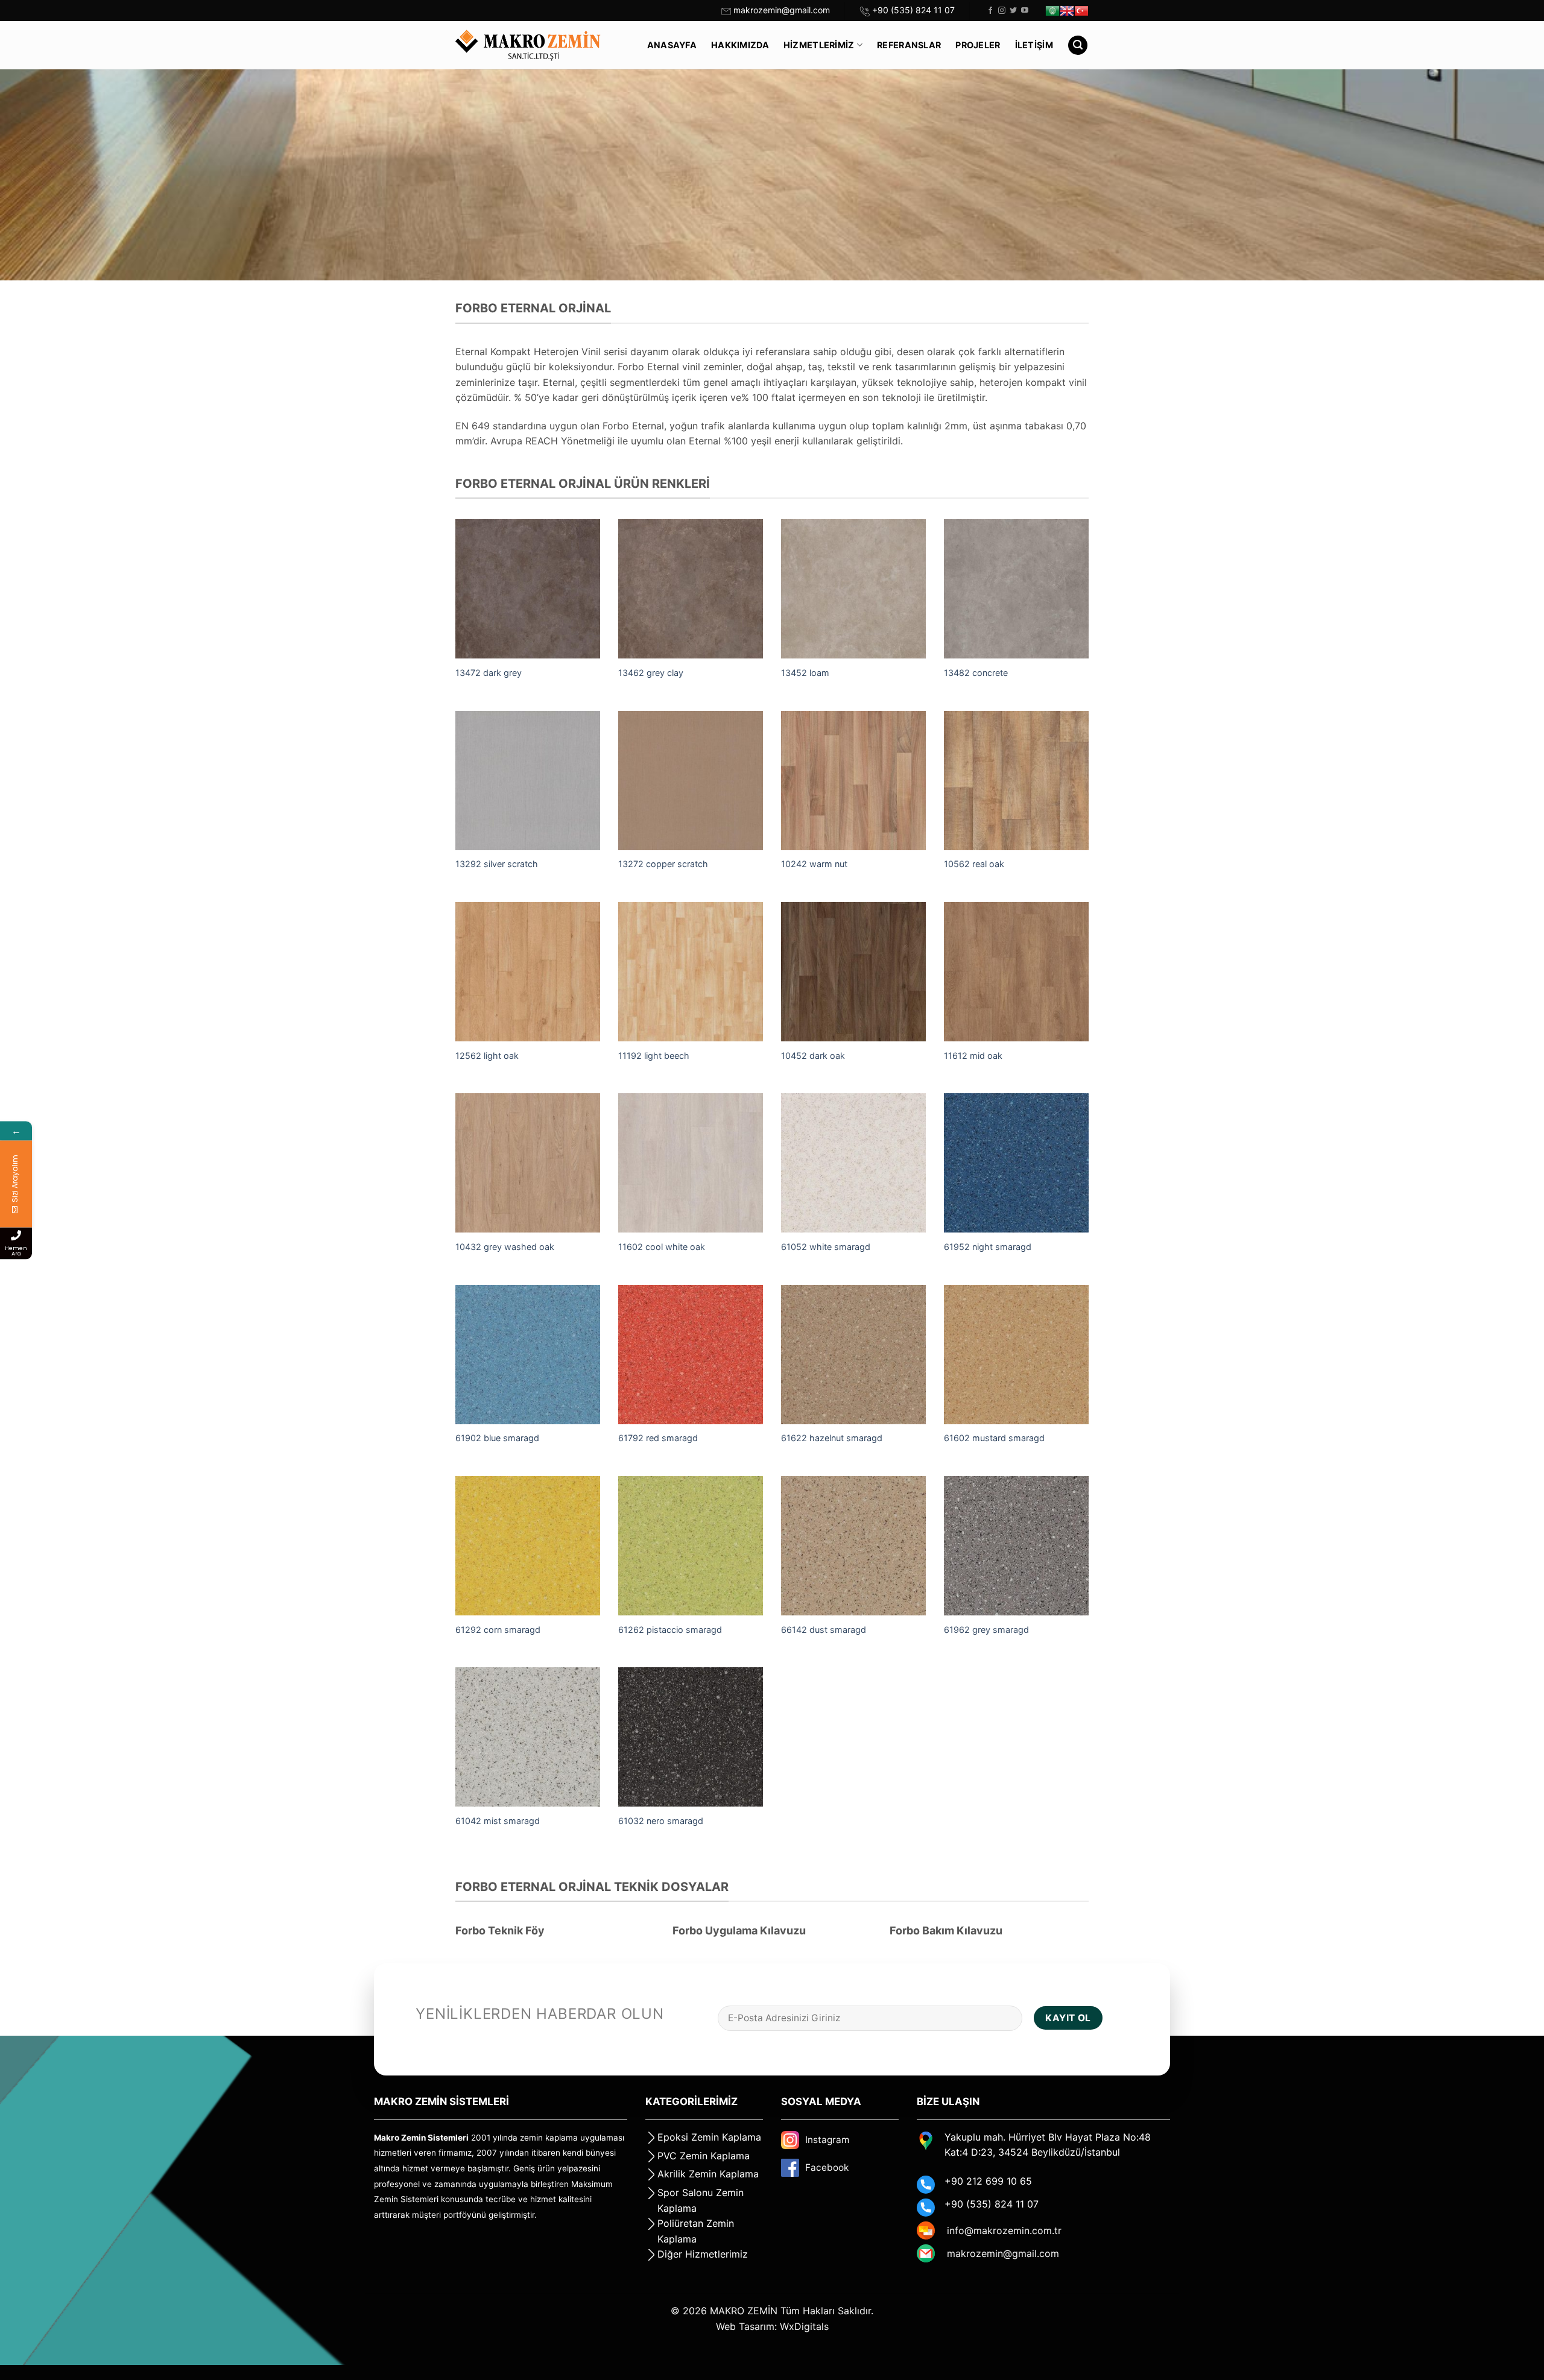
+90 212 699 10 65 (988, 2181)
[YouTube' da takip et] (1025, 11)
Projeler (978, 45)
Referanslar (909, 45)
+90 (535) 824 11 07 (913, 10)
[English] (1067, 11)
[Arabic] (1052, 11)
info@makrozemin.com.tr (1004, 2230)
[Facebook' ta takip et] (990, 11)
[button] (1078, 46)
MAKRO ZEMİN (744, 2311)
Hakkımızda (740, 45)
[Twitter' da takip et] (1013, 11)
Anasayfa (672, 45)
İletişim (1034, 45)
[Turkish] (1081, 11)
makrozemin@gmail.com (782, 10)
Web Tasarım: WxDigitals (772, 2326)
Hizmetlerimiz (819, 45)
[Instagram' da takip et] (1002, 11)
